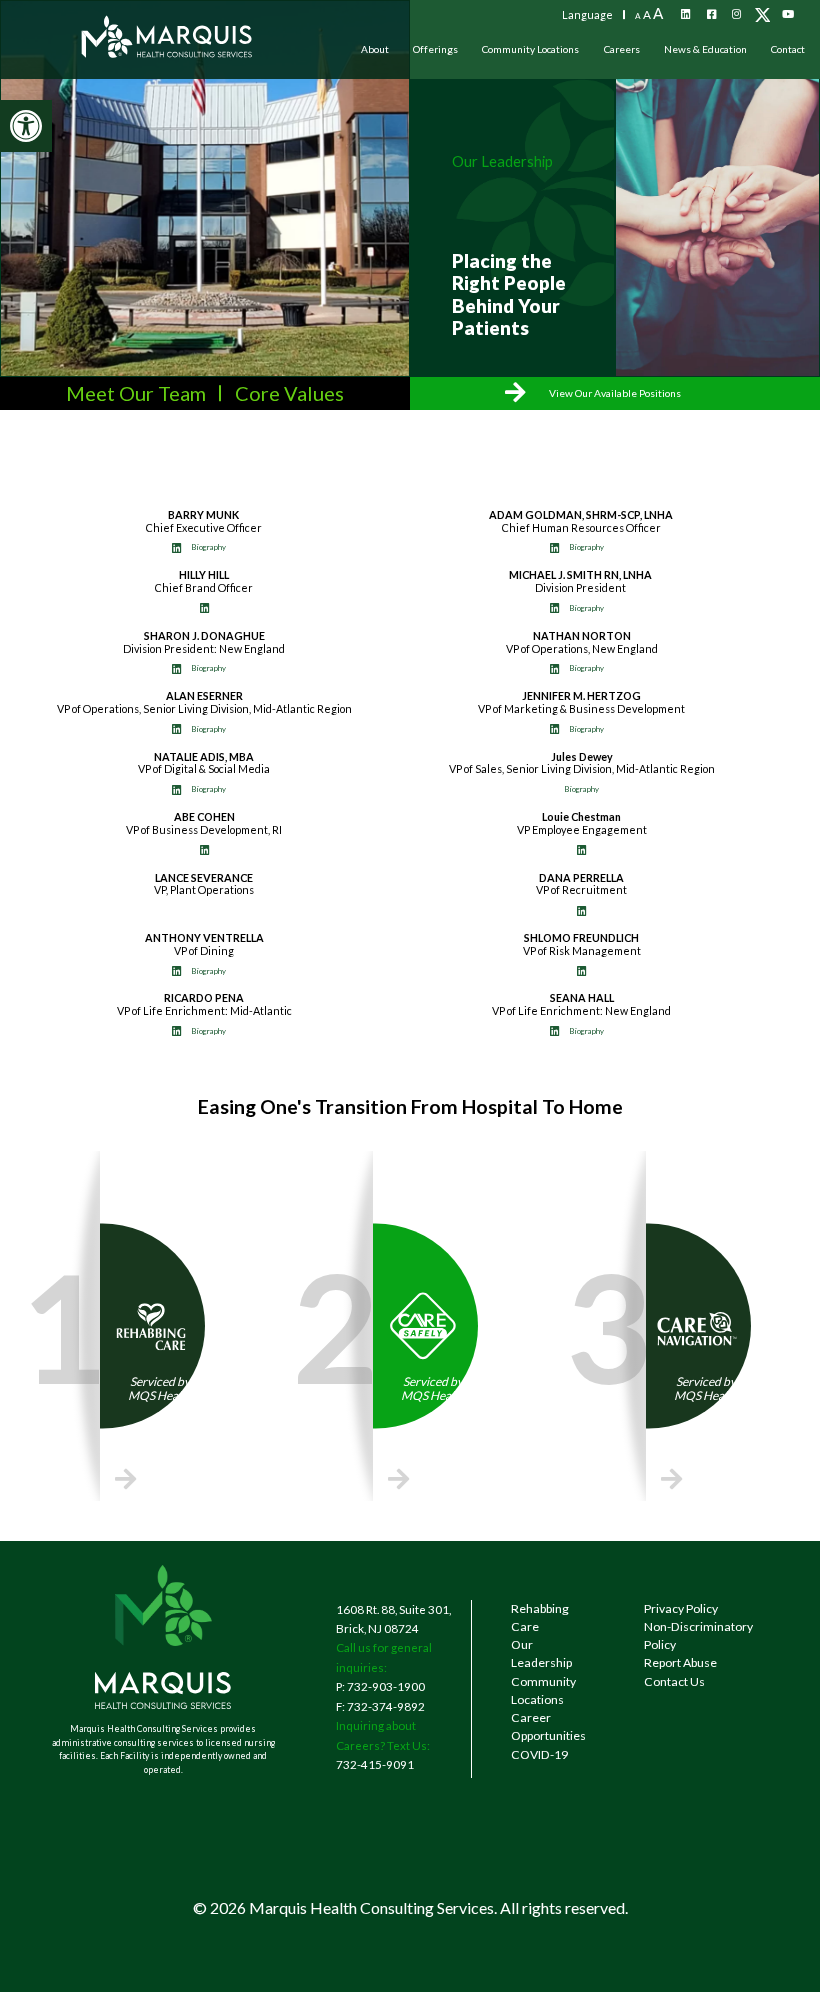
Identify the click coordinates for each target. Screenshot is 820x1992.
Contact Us (674, 1681)
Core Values (289, 393)
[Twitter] (763, 15)
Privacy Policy (681, 1608)
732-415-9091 (375, 1764)
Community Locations (530, 49)
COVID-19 (539, 1754)
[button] (26, 126)
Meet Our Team (136, 393)
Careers (622, 49)
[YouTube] (788, 15)
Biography (208, 547)
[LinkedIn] (686, 15)
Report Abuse (680, 1662)
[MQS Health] (167, 49)
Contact (788, 49)
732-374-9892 (386, 1706)
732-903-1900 (386, 1686)
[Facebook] (711, 15)
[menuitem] (374, 49)
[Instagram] (737, 15)
